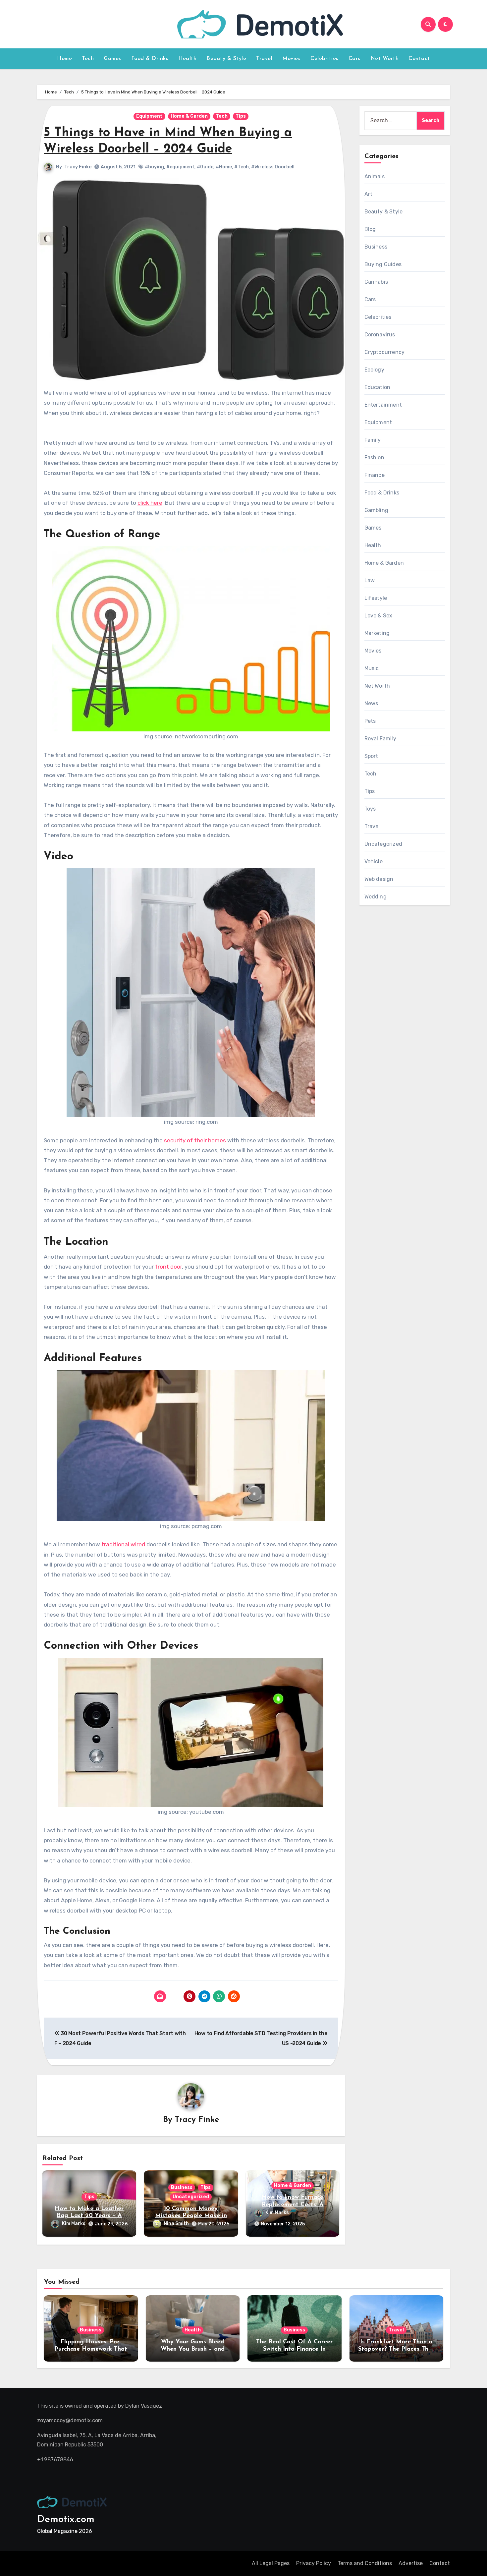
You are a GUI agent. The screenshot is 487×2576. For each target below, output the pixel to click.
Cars (354, 59)
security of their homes (195, 1140)
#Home (224, 167)
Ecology (374, 370)
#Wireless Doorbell (273, 167)
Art (369, 194)
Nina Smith (176, 2224)
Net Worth (385, 59)
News (371, 703)
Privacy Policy (314, 2563)
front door (168, 1267)
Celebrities (325, 59)
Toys (370, 809)
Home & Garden (189, 116)
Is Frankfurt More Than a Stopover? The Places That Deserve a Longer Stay (396, 2349)
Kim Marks (74, 2224)
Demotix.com (66, 2519)
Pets (370, 721)
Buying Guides (383, 264)
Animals (375, 176)
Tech (88, 59)
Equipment (149, 116)
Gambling (377, 510)
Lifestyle (376, 598)
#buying (154, 167)
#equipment (180, 167)
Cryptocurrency (385, 352)
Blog (370, 229)
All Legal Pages (271, 2563)
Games (112, 59)
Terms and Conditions (365, 2563)
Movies (291, 59)
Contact (419, 59)
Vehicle (374, 861)
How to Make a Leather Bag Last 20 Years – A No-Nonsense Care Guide (89, 2216)
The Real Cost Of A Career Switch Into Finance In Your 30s (294, 2349)
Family (373, 440)
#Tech (242, 167)
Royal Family (380, 739)
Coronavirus (380, 335)
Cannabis (376, 282)
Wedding (376, 897)
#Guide (205, 167)
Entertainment (383, 405)
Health (187, 59)
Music (372, 668)
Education (378, 387)
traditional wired (123, 1544)
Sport (371, 756)
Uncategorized (191, 2197)
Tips (241, 116)
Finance (375, 475)
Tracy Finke (78, 167)
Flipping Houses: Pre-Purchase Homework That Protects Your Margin (91, 2349)
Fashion (374, 458)
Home (64, 59)
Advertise (411, 2563)
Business (182, 2187)
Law (370, 580)
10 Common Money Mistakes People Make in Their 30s (191, 2216)
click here (150, 503)
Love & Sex (379, 616)
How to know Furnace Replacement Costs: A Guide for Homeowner (293, 2205)
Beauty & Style (226, 59)
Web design (379, 879)
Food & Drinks (150, 59)
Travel (264, 59)
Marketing (377, 633)
